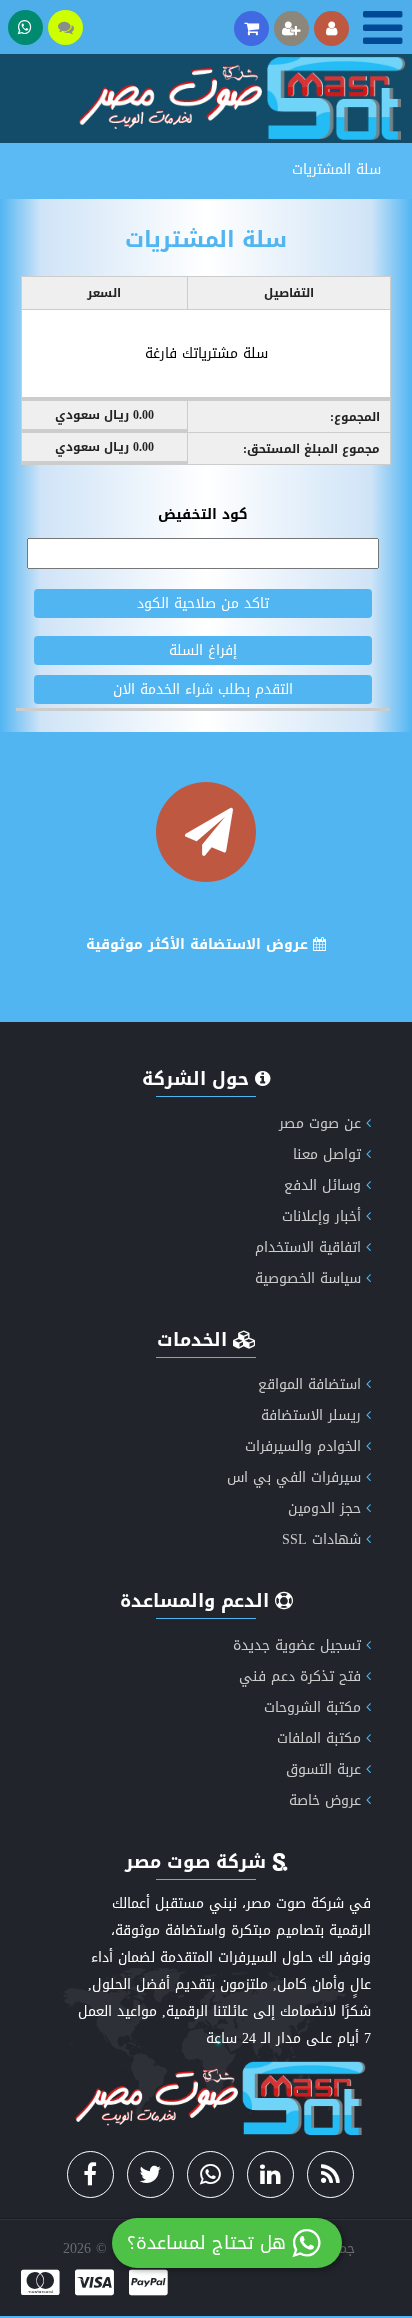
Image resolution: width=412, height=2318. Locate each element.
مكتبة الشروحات (312, 1707)
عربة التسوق (323, 1769)
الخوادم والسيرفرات (303, 1446)
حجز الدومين (324, 1508)
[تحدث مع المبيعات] (65, 27)
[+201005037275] (25, 27)
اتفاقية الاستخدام (308, 1247)
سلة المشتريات (336, 169)
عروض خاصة (325, 1800)
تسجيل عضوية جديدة (297, 1645)
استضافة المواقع (309, 1384)
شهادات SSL (321, 1539)
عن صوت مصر (320, 1123)
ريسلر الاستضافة (311, 1415)
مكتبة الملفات (319, 1738)
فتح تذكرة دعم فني (300, 1676)
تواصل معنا (327, 1154)
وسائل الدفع (322, 1185)
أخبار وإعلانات (321, 1216)
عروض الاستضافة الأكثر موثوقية (199, 944)
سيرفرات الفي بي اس (294, 1477)
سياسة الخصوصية (308, 1278)
